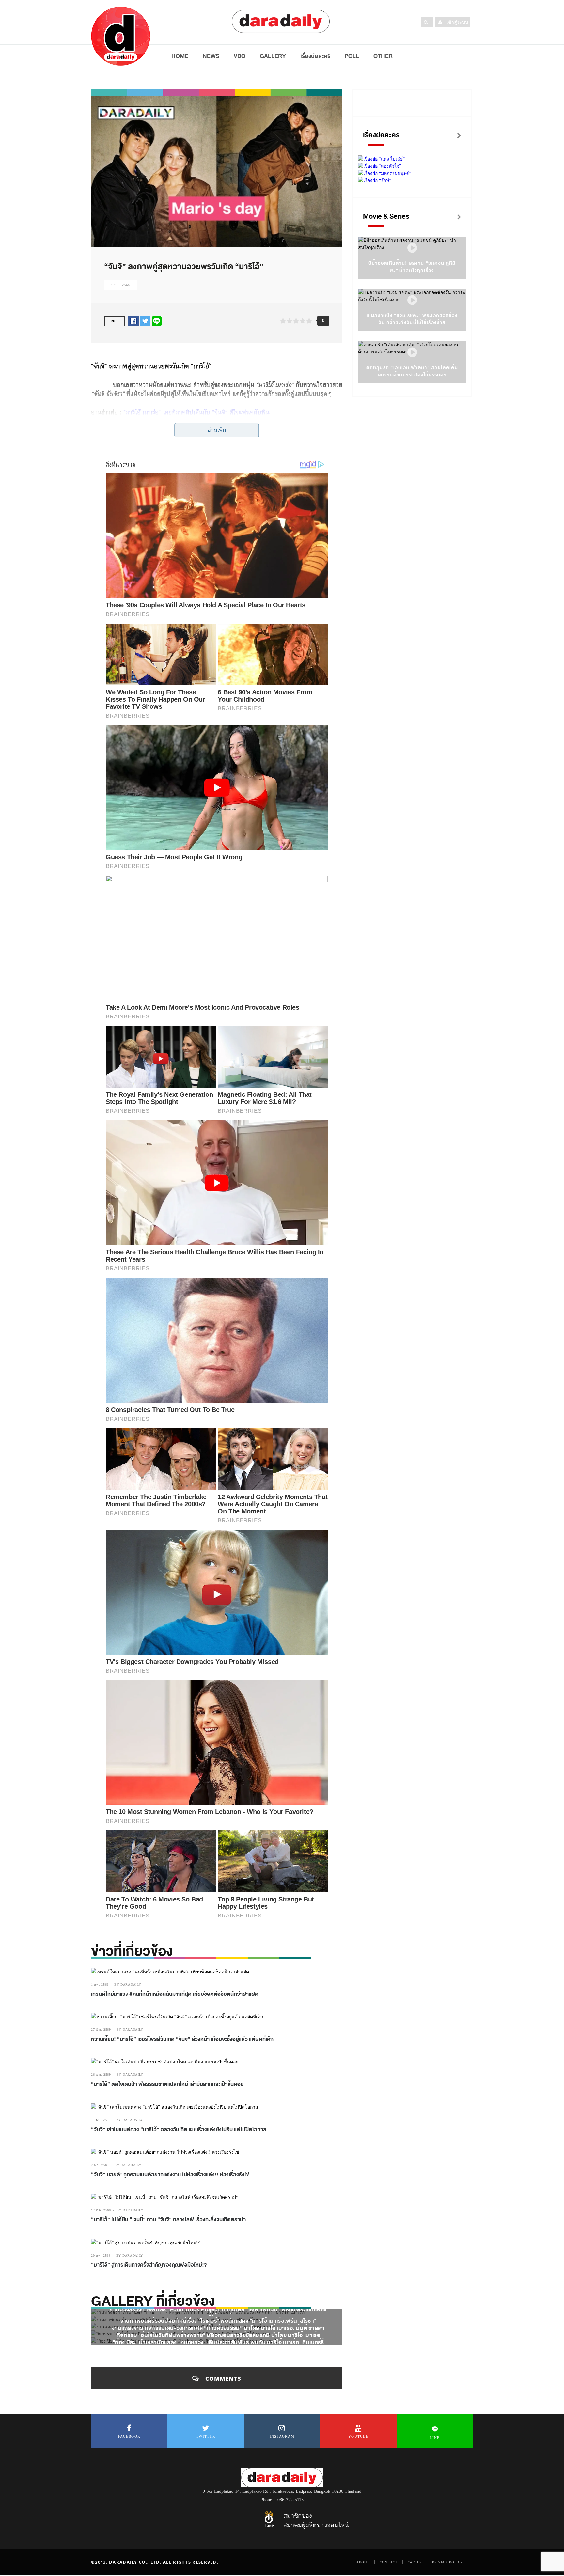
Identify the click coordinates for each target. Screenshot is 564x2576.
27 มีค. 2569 (101, 2030)
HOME (180, 56)
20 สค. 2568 (101, 2255)
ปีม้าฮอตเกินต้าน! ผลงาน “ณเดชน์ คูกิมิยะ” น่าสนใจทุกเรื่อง (412, 267)
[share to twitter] (145, 321)
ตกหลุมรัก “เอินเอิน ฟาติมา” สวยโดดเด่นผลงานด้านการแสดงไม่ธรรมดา (412, 371)
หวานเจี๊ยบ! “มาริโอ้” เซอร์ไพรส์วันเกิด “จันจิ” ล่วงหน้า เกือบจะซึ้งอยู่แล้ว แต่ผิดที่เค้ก (182, 2039)
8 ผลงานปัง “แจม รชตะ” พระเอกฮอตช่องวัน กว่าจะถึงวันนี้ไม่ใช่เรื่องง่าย (412, 319)
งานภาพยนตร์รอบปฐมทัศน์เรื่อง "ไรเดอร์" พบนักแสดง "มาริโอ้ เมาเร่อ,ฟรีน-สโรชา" (219, 2321)
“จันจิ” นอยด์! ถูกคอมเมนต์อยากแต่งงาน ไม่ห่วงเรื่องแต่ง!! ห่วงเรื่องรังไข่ (170, 2175)
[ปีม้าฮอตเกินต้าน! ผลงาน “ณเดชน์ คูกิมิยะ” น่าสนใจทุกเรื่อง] (412, 248)
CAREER (415, 2562)
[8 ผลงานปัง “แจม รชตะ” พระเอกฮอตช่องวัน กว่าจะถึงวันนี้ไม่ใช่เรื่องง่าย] (412, 300)
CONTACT (389, 2562)
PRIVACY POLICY (447, 2562)
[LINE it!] (157, 321)
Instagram (282, 2436)
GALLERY (273, 56)
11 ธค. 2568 (101, 2120)
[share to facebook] (133, 321)
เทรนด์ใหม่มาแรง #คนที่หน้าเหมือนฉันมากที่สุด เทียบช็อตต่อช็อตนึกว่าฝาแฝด (175, 1994)
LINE (435, 2438)
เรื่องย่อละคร (315, 56)
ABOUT (363, 2562)
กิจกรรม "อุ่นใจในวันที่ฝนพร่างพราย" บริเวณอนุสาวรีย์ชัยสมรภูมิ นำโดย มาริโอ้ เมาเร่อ (218, 2335)
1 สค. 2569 (100, 1985)
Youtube (358, 2436)
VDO (240, 56)
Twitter (206, 2436)
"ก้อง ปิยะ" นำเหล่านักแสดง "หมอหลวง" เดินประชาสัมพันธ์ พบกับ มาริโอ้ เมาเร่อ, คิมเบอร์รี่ (218, 2342)
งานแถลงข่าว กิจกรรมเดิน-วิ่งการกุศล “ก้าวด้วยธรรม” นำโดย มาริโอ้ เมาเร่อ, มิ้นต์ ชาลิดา (218, 2328)
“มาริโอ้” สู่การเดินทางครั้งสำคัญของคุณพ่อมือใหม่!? (149, 2265)
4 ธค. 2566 (120, 285)
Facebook (129, 2436)
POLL (352, 56)
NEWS (211, 56)
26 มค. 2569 (101, 2075)
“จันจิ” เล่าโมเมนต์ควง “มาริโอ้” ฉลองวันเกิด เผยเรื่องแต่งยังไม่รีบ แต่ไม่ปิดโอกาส (179, 2130)
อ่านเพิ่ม (217, 430)
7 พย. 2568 (100, 2165)
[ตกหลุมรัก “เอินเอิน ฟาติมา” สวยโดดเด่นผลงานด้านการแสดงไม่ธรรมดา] (412, 353)
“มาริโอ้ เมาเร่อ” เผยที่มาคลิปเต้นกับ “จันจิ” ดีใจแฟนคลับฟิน (196, 412)
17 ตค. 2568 (101, 2210)
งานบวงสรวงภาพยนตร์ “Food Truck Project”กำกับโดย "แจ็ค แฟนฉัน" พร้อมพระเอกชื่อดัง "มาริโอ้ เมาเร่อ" (218, 2314)
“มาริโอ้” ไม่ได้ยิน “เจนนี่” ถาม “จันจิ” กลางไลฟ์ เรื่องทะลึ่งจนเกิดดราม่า (168, 2220)
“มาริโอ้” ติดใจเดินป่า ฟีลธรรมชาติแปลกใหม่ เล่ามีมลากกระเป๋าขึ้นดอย (167, 2084)
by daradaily (128, 1985)
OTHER (383, 56)
